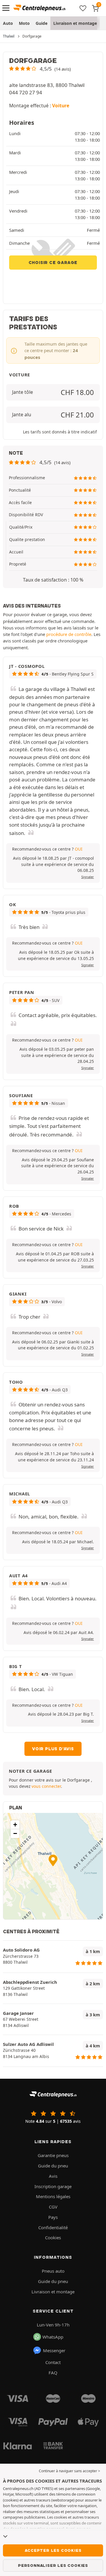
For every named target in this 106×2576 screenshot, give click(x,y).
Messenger (54, 2350)
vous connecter (46, 1786)
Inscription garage (53, 2186)
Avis (53, 2176)
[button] (40, 69)
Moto (24, 23)
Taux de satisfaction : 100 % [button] (53, 580)
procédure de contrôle (69, 634)
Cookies (53, 2237)
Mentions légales (53, 2196)
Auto (8, 23)
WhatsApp (53, 2337)
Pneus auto (53, 2271)
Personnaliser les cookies (53, 2565)
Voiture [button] (61, 106)
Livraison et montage (75, 23)
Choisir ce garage (53, 263)
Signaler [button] (88, 877)
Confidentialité (53, 2227)
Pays (53, 2217)
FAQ (53, 2373)
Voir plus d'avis (53, 1749)
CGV (53, 2207)
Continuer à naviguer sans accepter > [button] (69, 2471)
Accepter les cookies (53, 2550)
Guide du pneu (53, 2166)
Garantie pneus (53, 2155)
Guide (42, 23)
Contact (53, 2362)
